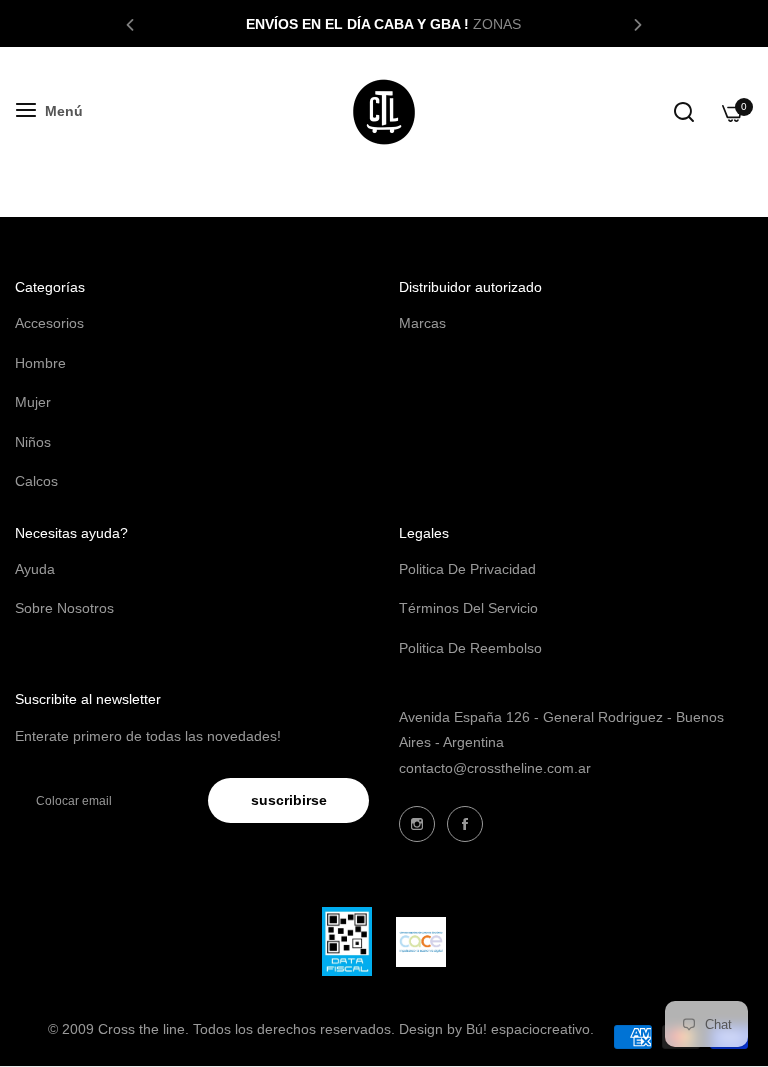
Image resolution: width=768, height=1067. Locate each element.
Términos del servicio (468, 608)
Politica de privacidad (467, 569)
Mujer (33, 402)
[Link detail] (417, 824)
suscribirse (289, 800)
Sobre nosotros (64, 608)
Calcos (36, 481)
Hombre (40, 363)
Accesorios (49, 323)
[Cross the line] (384, 112)
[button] (130, 23)
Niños (33, 442)
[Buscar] (684, 112)
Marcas (422, 323)
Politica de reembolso (470, 648)
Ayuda (35, 569)
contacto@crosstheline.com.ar (495, 768)
